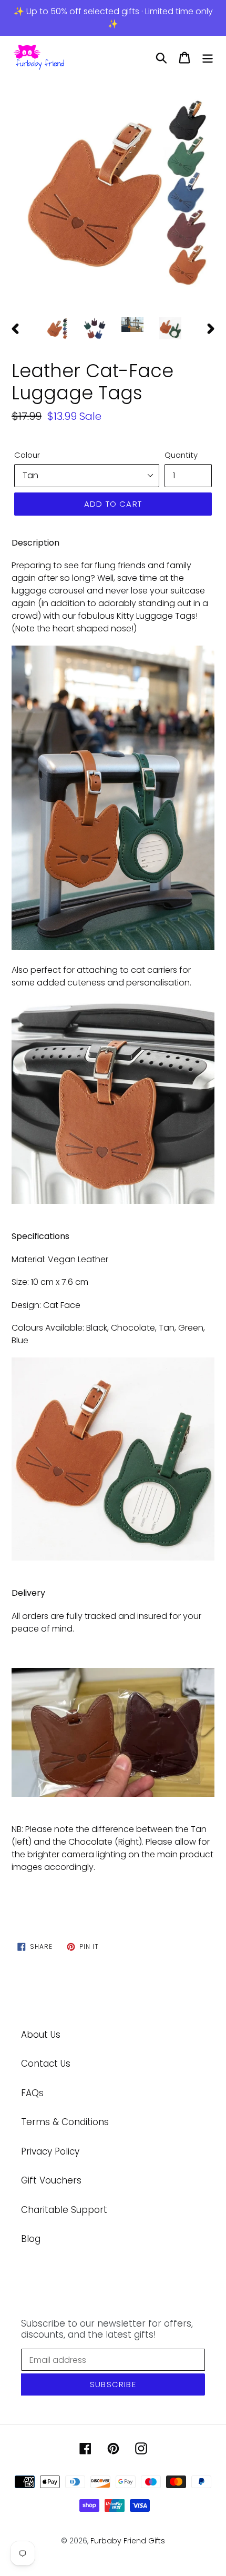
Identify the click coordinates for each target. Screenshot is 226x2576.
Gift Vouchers (51, 2180)
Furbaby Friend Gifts (128, 2541)
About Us (41, 2035)
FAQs (32, 2093)
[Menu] (208, 58)
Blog (31, 2239)
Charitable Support (64, 2210)
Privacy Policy (50, 2151)
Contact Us (46, 2064)
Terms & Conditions (65, 2122)
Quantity (181, 455)
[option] (113, 193)
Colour (27, 455)
